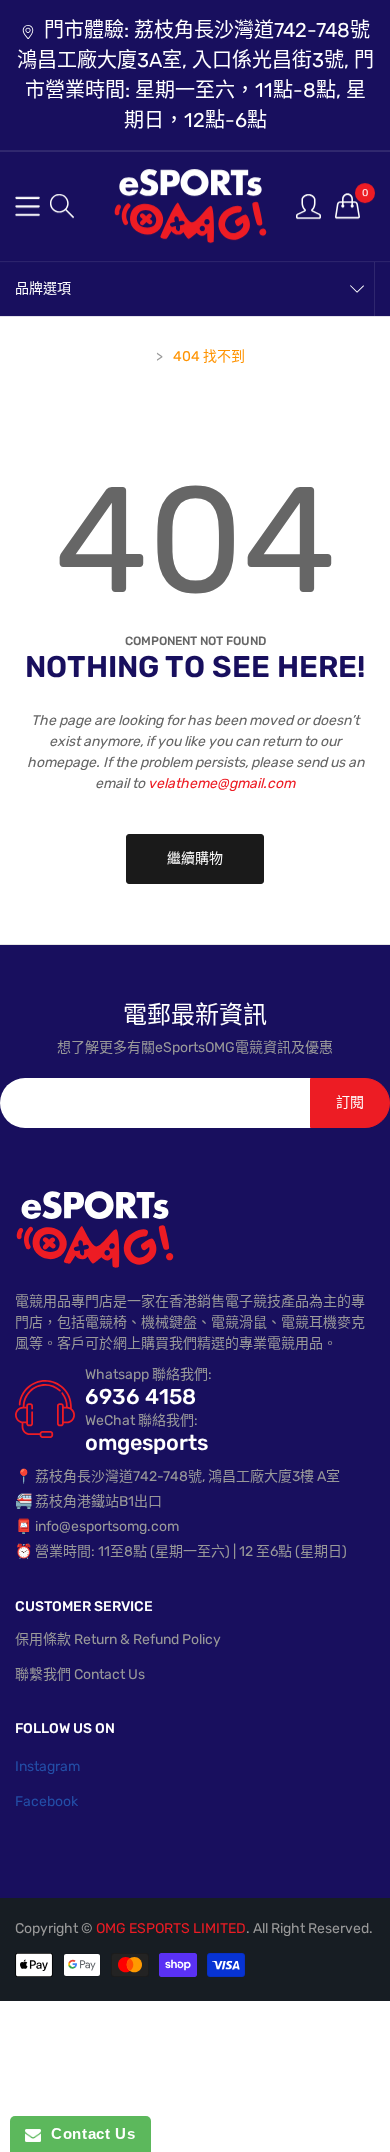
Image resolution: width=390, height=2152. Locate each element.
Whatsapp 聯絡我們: (148, 1374)
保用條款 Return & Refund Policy (118, 1639)
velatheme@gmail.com (221, 783)
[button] (62, 206)
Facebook (46, 1801)
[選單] (27, 206)
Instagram (47, 1766)
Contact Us (88, 2133)
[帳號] (308, 205)
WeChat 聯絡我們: (141, 1420)
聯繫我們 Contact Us (80, 1674)
